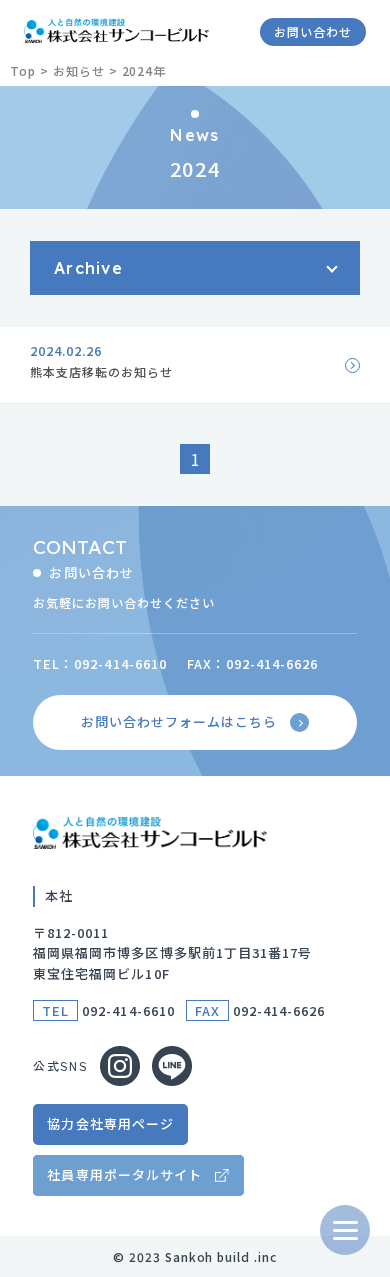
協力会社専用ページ (110, 1123)
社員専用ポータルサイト (124, 1174)
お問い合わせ (313, 31)
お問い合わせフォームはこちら (179, 721)
